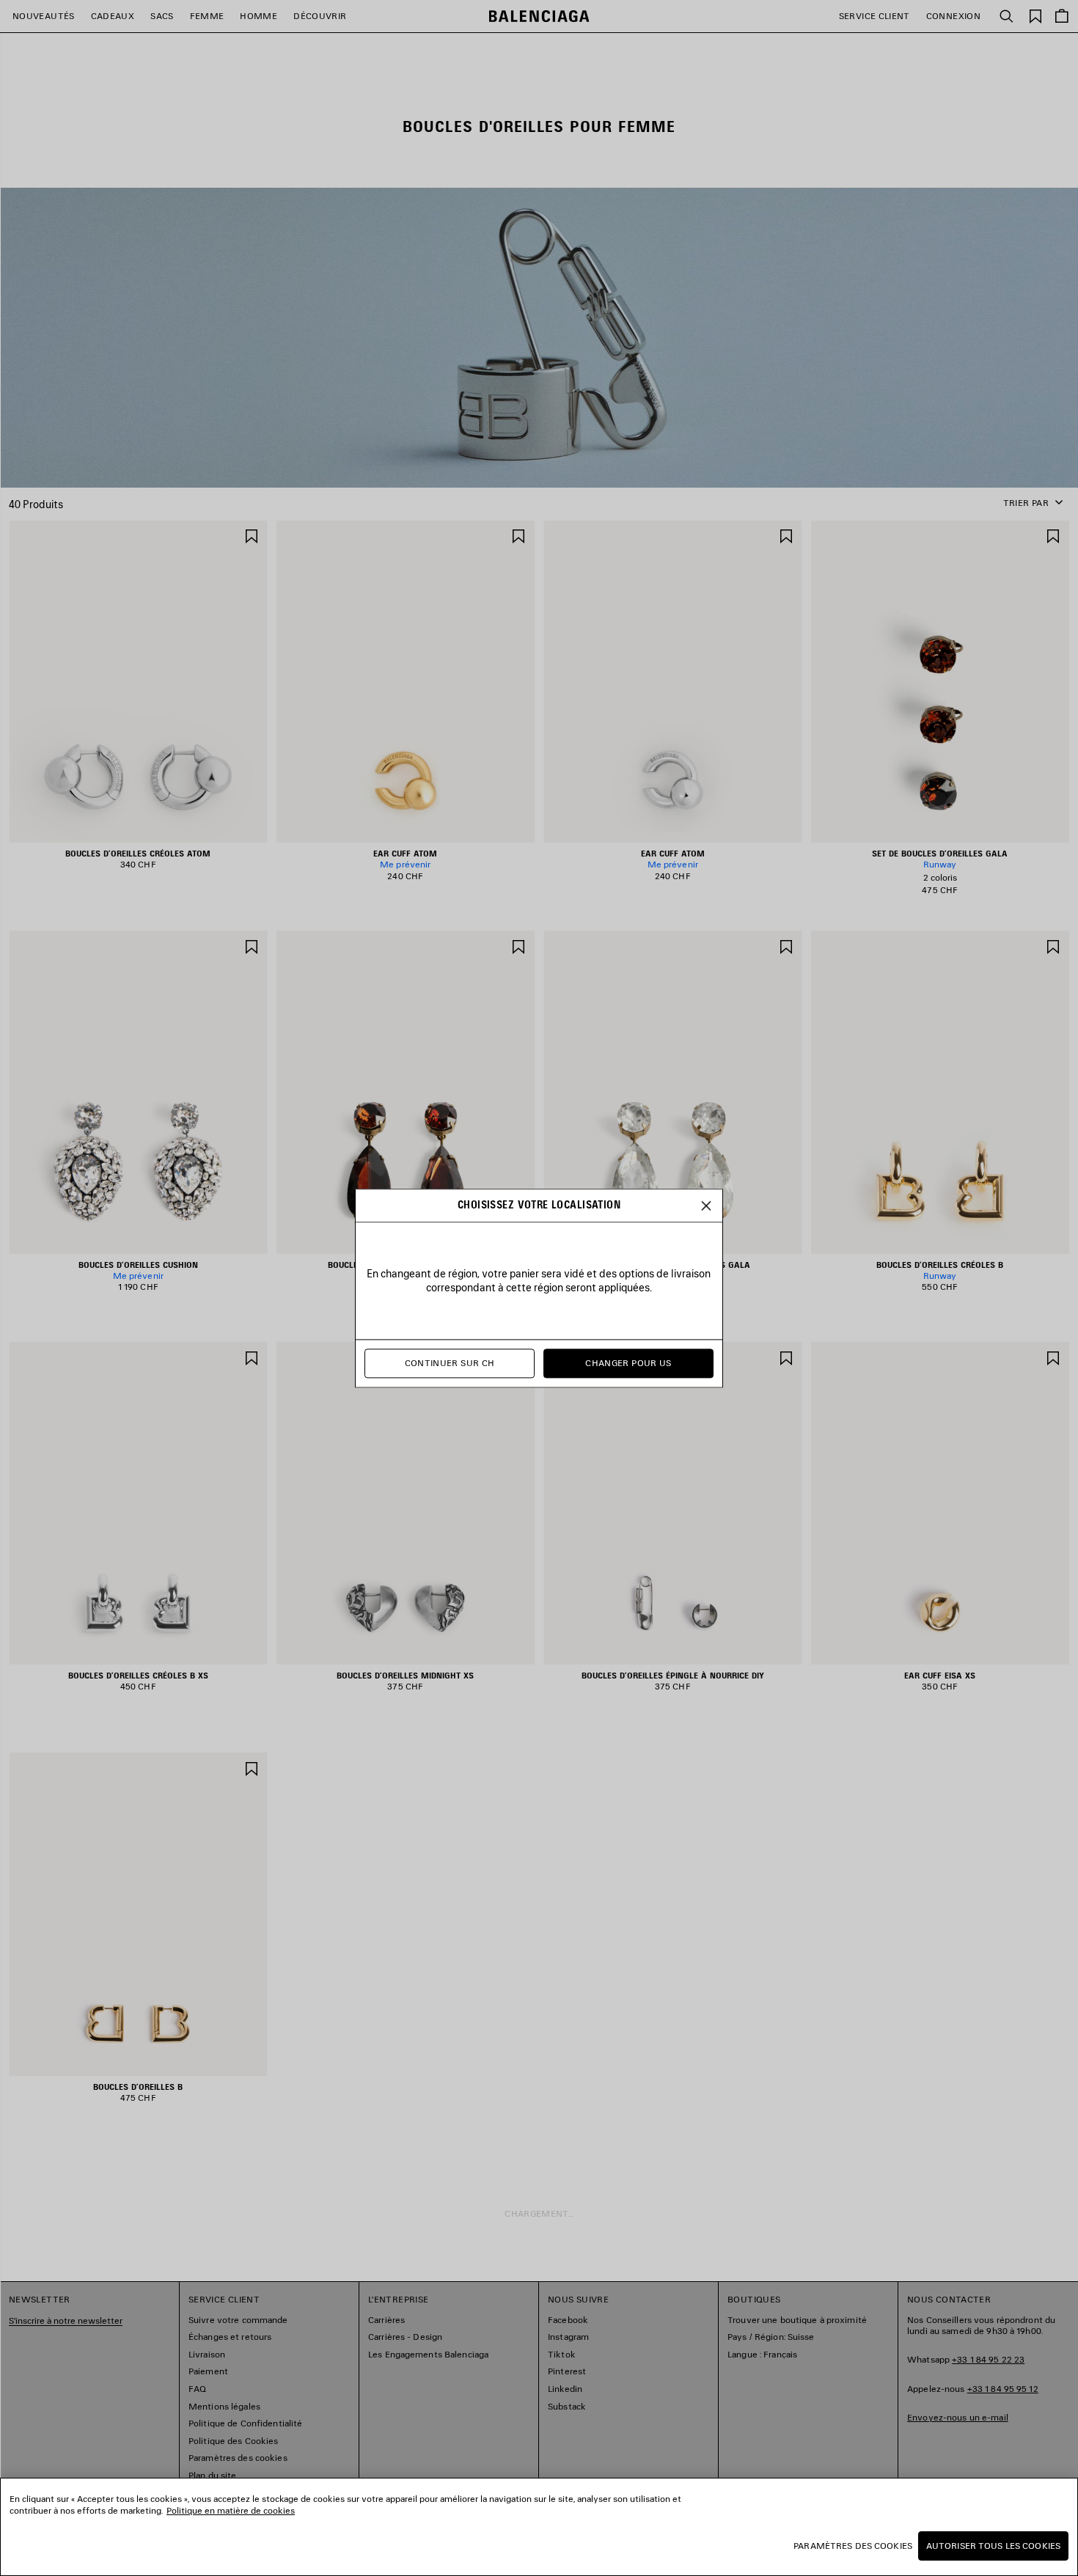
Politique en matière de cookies (231, 2510)
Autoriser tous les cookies (993, 2546)
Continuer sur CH (450, 1363)
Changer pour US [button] (628, 1363)
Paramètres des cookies (853, 2546)
